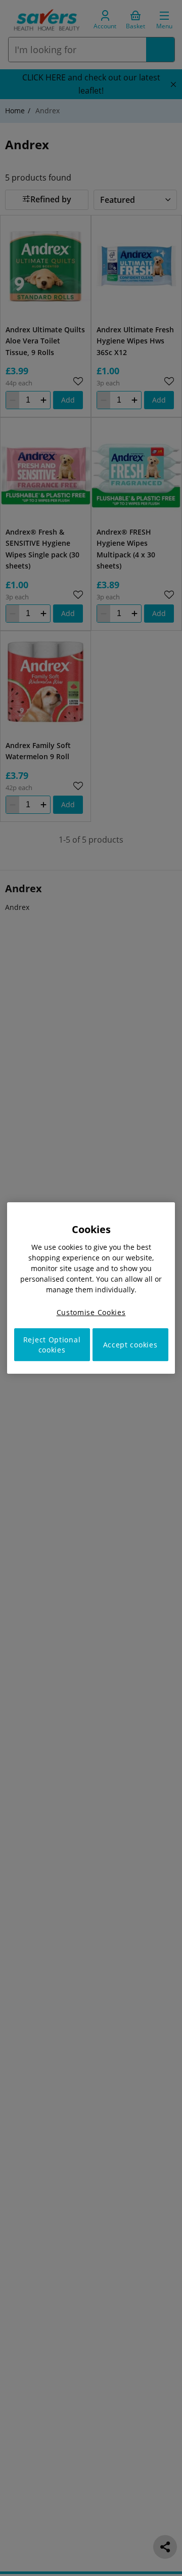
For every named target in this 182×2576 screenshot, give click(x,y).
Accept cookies (130, 1345)
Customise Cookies (91, 1312)
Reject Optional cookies (52, 1345)
